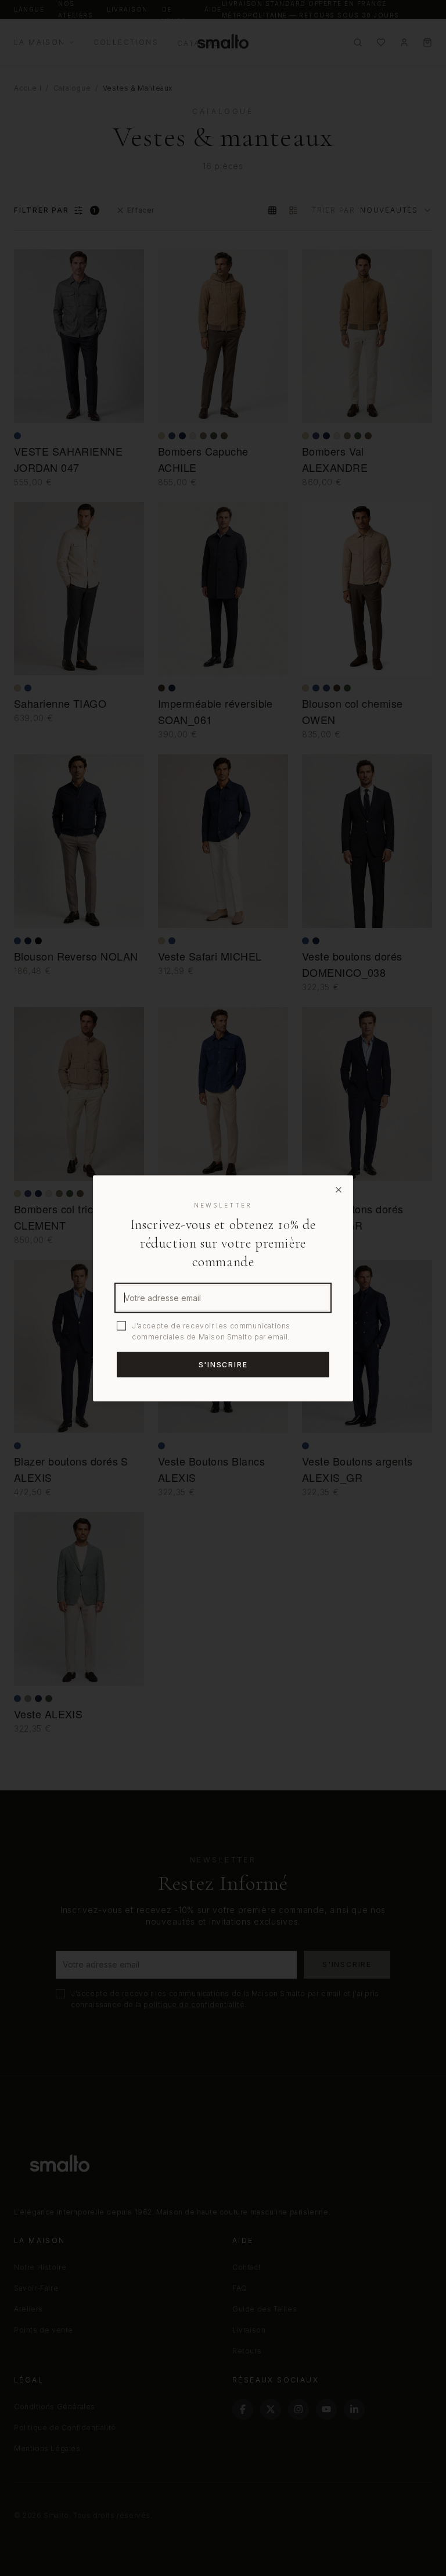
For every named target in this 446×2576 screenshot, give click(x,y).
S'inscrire (223, 1364)
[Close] (339, 1190)
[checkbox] (121, 1325)
